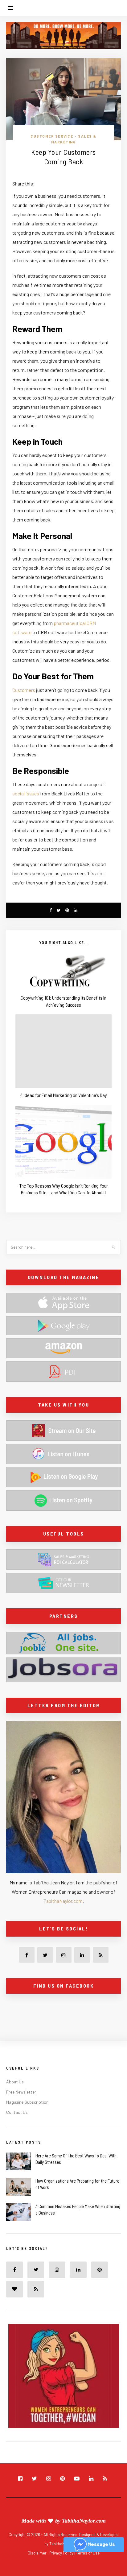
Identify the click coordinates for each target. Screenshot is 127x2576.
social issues (26, 793)
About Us (15, 2082)
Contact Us (17, 2112)
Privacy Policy (62, 2553)
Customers (24, 690)
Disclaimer (38, 2553)
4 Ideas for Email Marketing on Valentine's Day (64, 1095)
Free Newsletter (21, 2092)
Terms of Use (88, 2553)
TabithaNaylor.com (63, 1901)
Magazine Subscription (27, 2102)
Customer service (52, 136)
